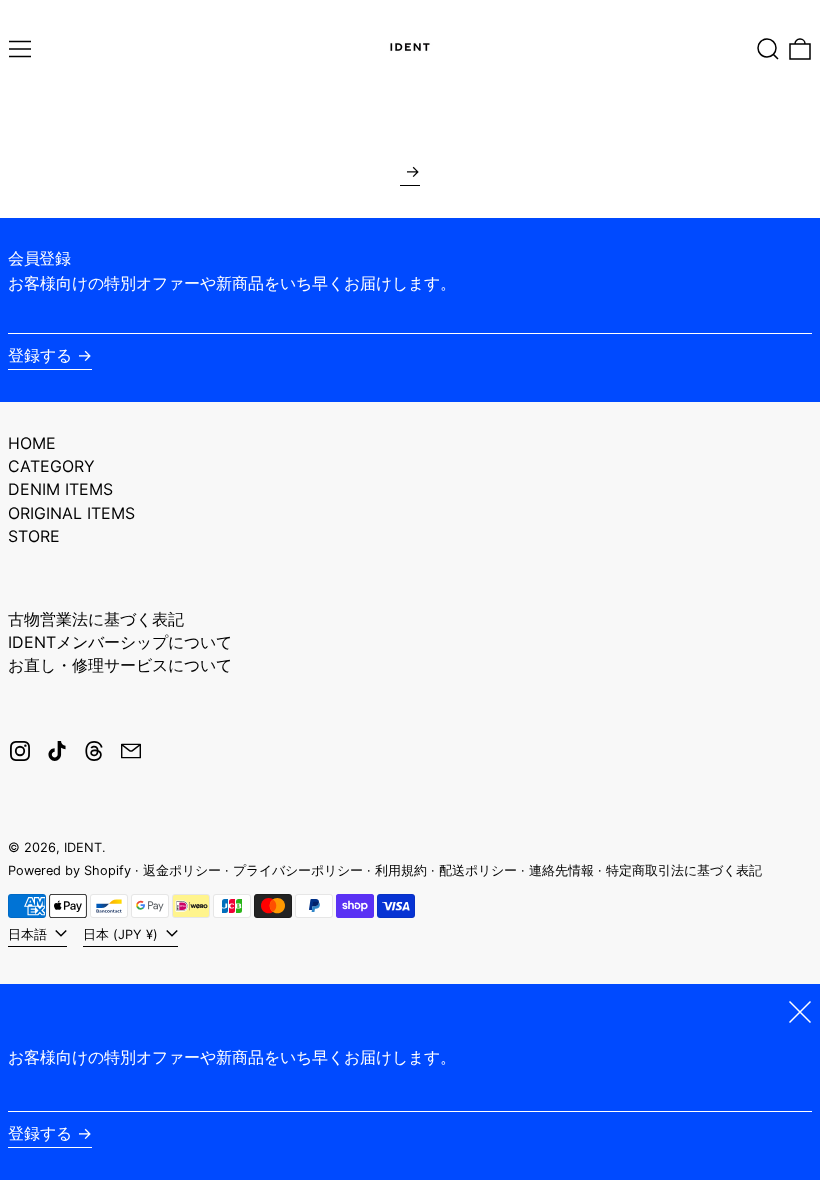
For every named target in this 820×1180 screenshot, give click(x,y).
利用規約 (401, 870)
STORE (34, 536)
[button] (768, 49)
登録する (40, 355)
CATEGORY (51, 466)
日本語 (29, 934)
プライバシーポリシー (298, 870)
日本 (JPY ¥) (122, 934)
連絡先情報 (561, 870)
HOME (32, 443)
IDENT (83, 847)
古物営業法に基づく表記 (96, 619)
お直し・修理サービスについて (120, 665)
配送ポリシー (478, 870)
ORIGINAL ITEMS (71, 513)
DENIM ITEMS (60, 489)
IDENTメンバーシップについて (120, 642)
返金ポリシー (182, 870)
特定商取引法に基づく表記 (684, 870)
